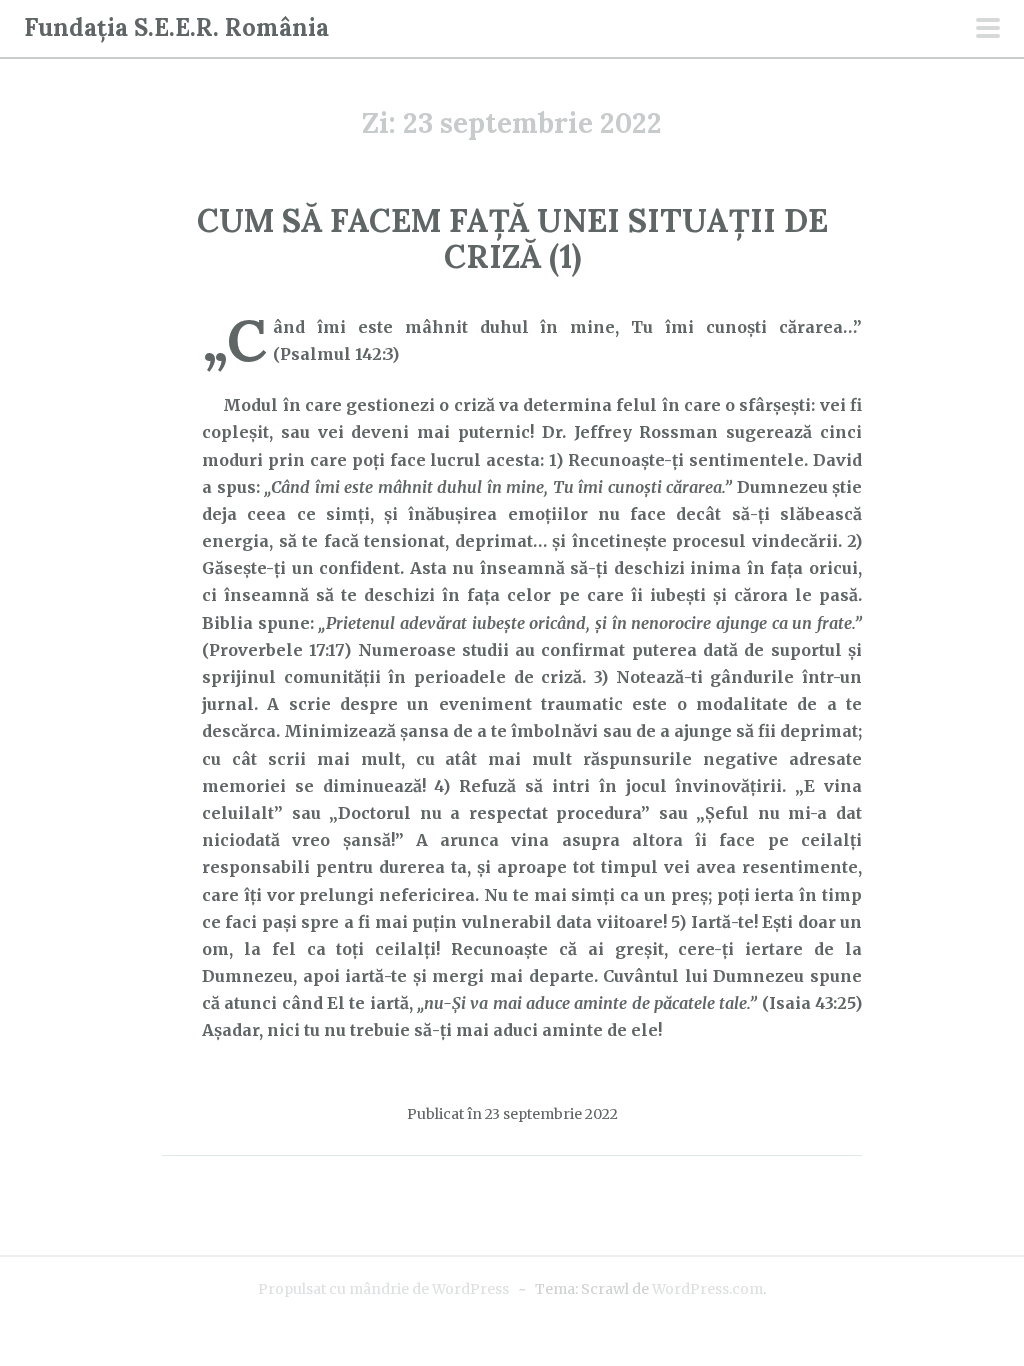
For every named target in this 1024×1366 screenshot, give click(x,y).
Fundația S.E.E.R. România (176, 27)
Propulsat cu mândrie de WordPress (383, 1289)
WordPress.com (707, 1289)
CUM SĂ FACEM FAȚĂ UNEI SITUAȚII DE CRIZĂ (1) (512, 238)
